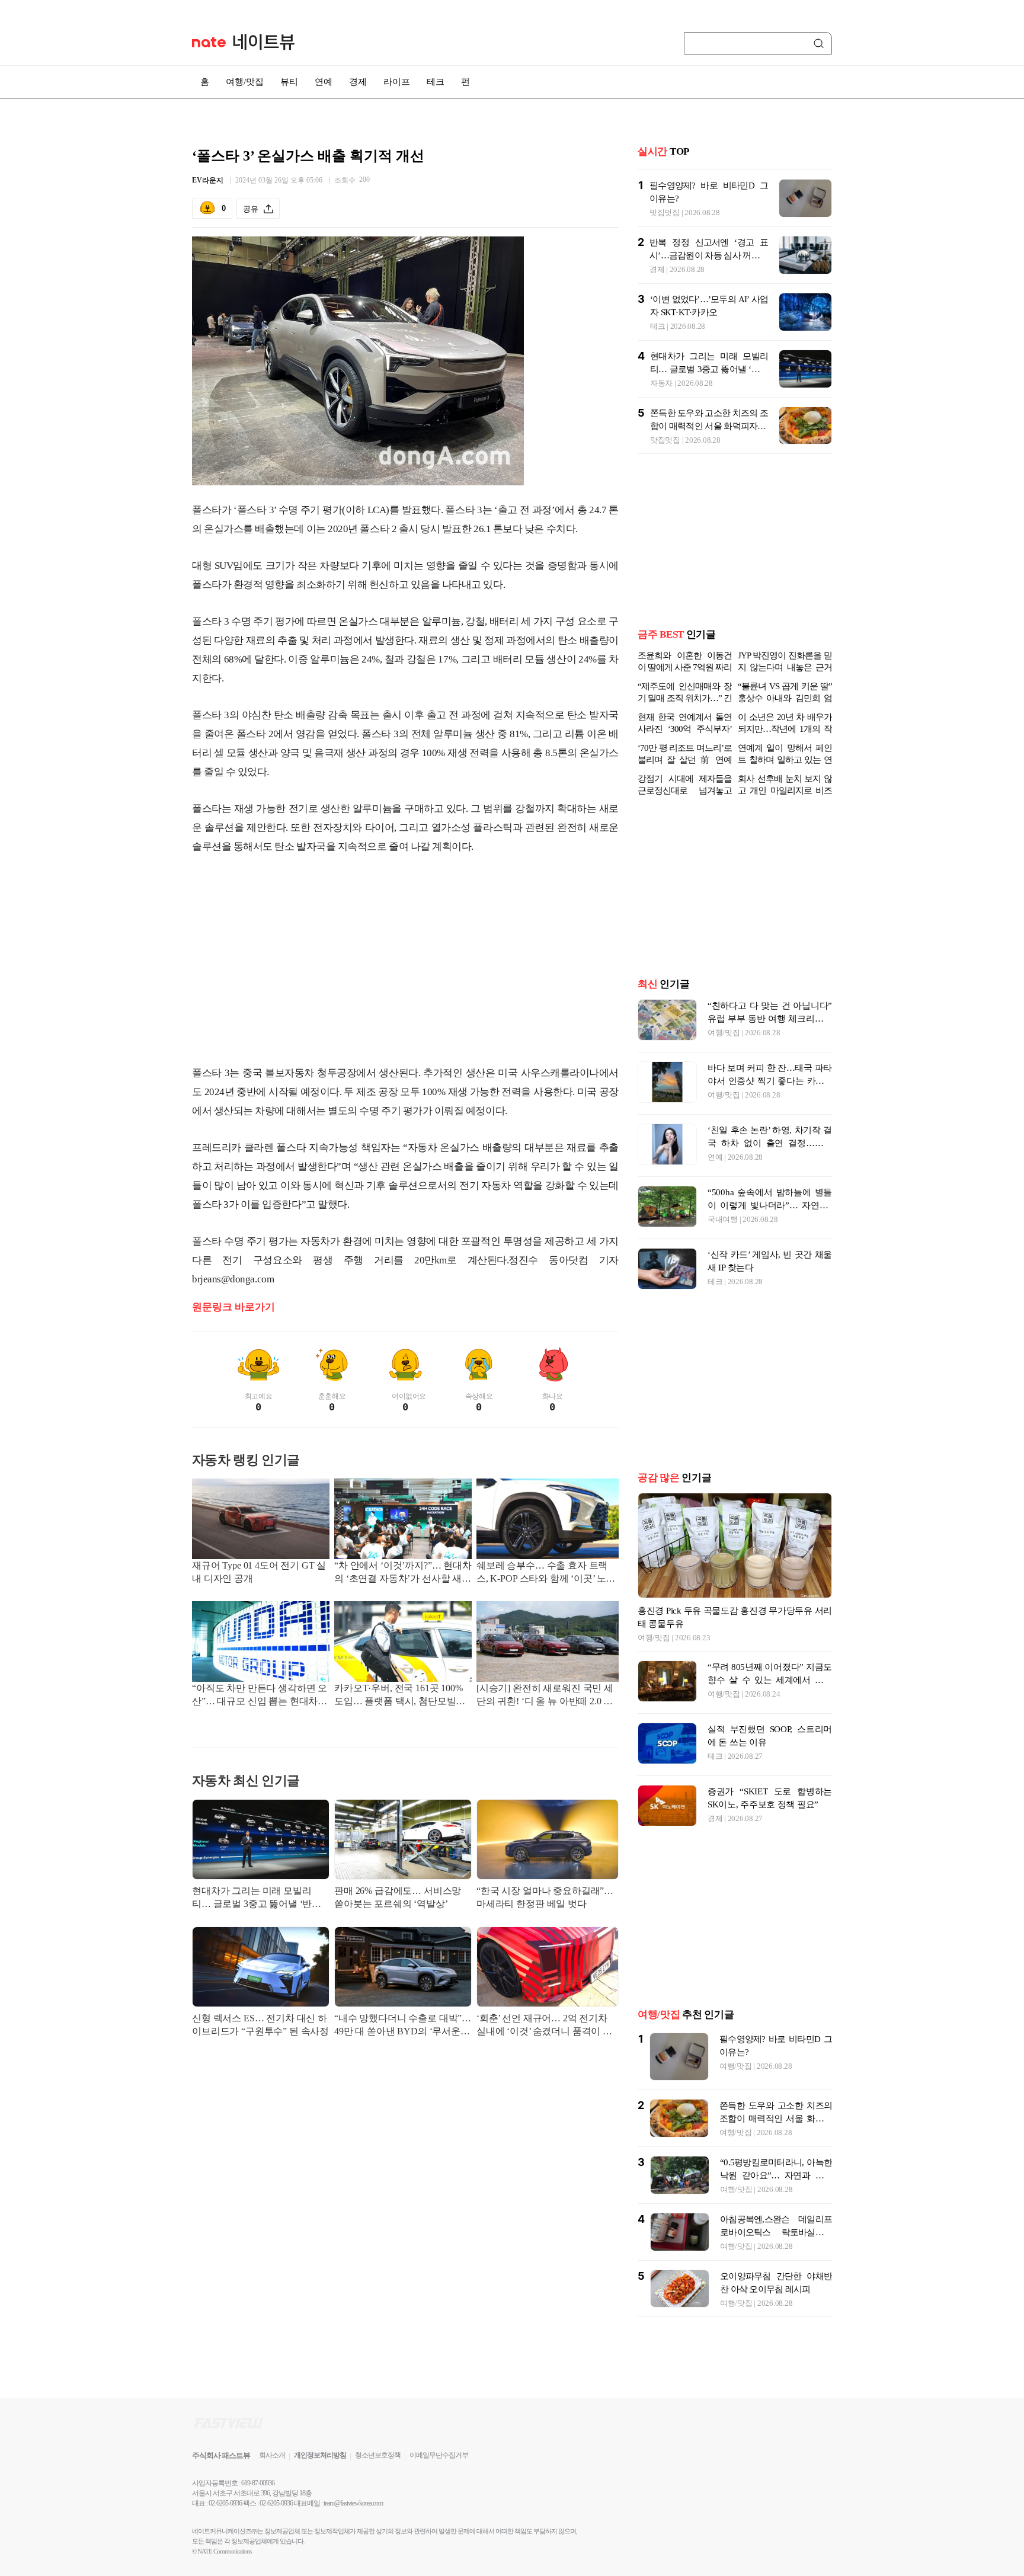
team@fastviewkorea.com (353, 2503)
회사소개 (272, 2455)
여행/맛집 (245, 82)
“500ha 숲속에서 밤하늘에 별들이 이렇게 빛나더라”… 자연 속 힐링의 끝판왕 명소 (770, 1205)
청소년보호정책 (378, 2455)
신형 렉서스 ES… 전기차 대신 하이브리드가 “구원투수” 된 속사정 (260, 2025)
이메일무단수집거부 (439, 2455)
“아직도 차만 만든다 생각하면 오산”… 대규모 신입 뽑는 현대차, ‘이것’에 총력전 (260, 1696)
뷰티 (289, 82)
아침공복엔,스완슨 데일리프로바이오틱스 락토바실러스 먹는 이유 (776, 2232)
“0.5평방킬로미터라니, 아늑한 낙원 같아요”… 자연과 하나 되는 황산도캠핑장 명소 (776, 2175)
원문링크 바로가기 (233, 1307)
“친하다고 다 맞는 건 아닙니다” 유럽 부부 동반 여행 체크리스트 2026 (770, 1019)
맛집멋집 (665, 212)
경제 (358, 82)
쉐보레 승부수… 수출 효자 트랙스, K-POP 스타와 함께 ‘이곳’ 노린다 (546, 1573)
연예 (324, 82)
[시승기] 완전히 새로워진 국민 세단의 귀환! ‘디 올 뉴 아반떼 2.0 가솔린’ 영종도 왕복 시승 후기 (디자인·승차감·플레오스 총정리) (545, 1696)
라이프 (397, 82)
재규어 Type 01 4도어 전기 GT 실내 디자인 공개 (259, 1572)
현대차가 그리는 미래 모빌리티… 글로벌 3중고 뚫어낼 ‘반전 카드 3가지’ (257, 1898)
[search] (821, 43)
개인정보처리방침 (320, 2455)
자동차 (661, 383)
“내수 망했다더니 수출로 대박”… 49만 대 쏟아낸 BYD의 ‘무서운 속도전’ (403, 2026)
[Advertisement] (405, 960)
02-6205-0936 (225, 2503)
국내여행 (723, 1219)
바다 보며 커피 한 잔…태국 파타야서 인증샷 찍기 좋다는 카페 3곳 (770, 1081)
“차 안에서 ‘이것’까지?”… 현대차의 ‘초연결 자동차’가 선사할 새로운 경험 (403, 1573)
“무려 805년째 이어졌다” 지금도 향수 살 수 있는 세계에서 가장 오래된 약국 (770, 1680)
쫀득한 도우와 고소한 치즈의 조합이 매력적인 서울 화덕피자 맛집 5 (709, 426)
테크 (436, 82)
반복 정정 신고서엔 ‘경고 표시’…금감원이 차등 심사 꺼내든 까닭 (709, 255)
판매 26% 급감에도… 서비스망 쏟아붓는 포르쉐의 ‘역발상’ (398, 1897)
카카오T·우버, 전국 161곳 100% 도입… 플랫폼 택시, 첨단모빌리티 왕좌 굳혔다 (400, 1696)
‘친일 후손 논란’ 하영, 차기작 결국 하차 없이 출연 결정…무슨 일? (770, 1143)
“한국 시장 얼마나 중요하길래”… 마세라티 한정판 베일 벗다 (545, 1897)
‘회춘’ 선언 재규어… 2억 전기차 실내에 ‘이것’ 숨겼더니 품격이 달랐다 (544, 2026)
